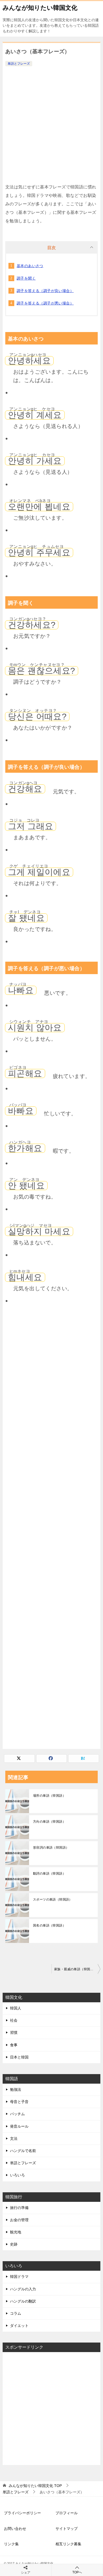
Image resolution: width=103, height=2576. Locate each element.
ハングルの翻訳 (23, 2301)
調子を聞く (26, 278)
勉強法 (16, 2089)
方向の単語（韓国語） (49, 1822)
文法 (14, 2138)
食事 (14, 2045)
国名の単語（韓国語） (49, 1925)
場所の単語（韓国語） (49, 1796)
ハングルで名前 (23, 2151)
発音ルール (19, 2126)
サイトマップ (67, 2529)
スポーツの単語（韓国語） (53, 1899)
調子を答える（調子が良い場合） (45, 291)
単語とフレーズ (19, 64)
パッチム (17, 2114)
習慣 (14, 2032)
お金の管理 (19, 2220)
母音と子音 (19, 2102)
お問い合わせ (15, 2529)
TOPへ (77, 2572)
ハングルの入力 (23, 2289)
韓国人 (16, 2008)
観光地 (16, 2232)
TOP (35, 2486)
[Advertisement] (51, 122)
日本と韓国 (19, 2057)
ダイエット (19, 2326)
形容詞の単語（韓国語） (51, 1848)
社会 (14, 2020)
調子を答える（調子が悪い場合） (45, 303)
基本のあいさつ (30, 266)
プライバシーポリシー (22, 2513)
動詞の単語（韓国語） (49, 1874)
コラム (16, 2313)
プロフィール (67, 2513)
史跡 (14, 2244)
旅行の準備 (19, 2208)
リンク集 (11, 2544)
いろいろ (17, 2175)
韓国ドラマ (19, 2277)
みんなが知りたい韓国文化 (40, 8)
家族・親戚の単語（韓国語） (75, 1969)
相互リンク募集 (68, 2544)
